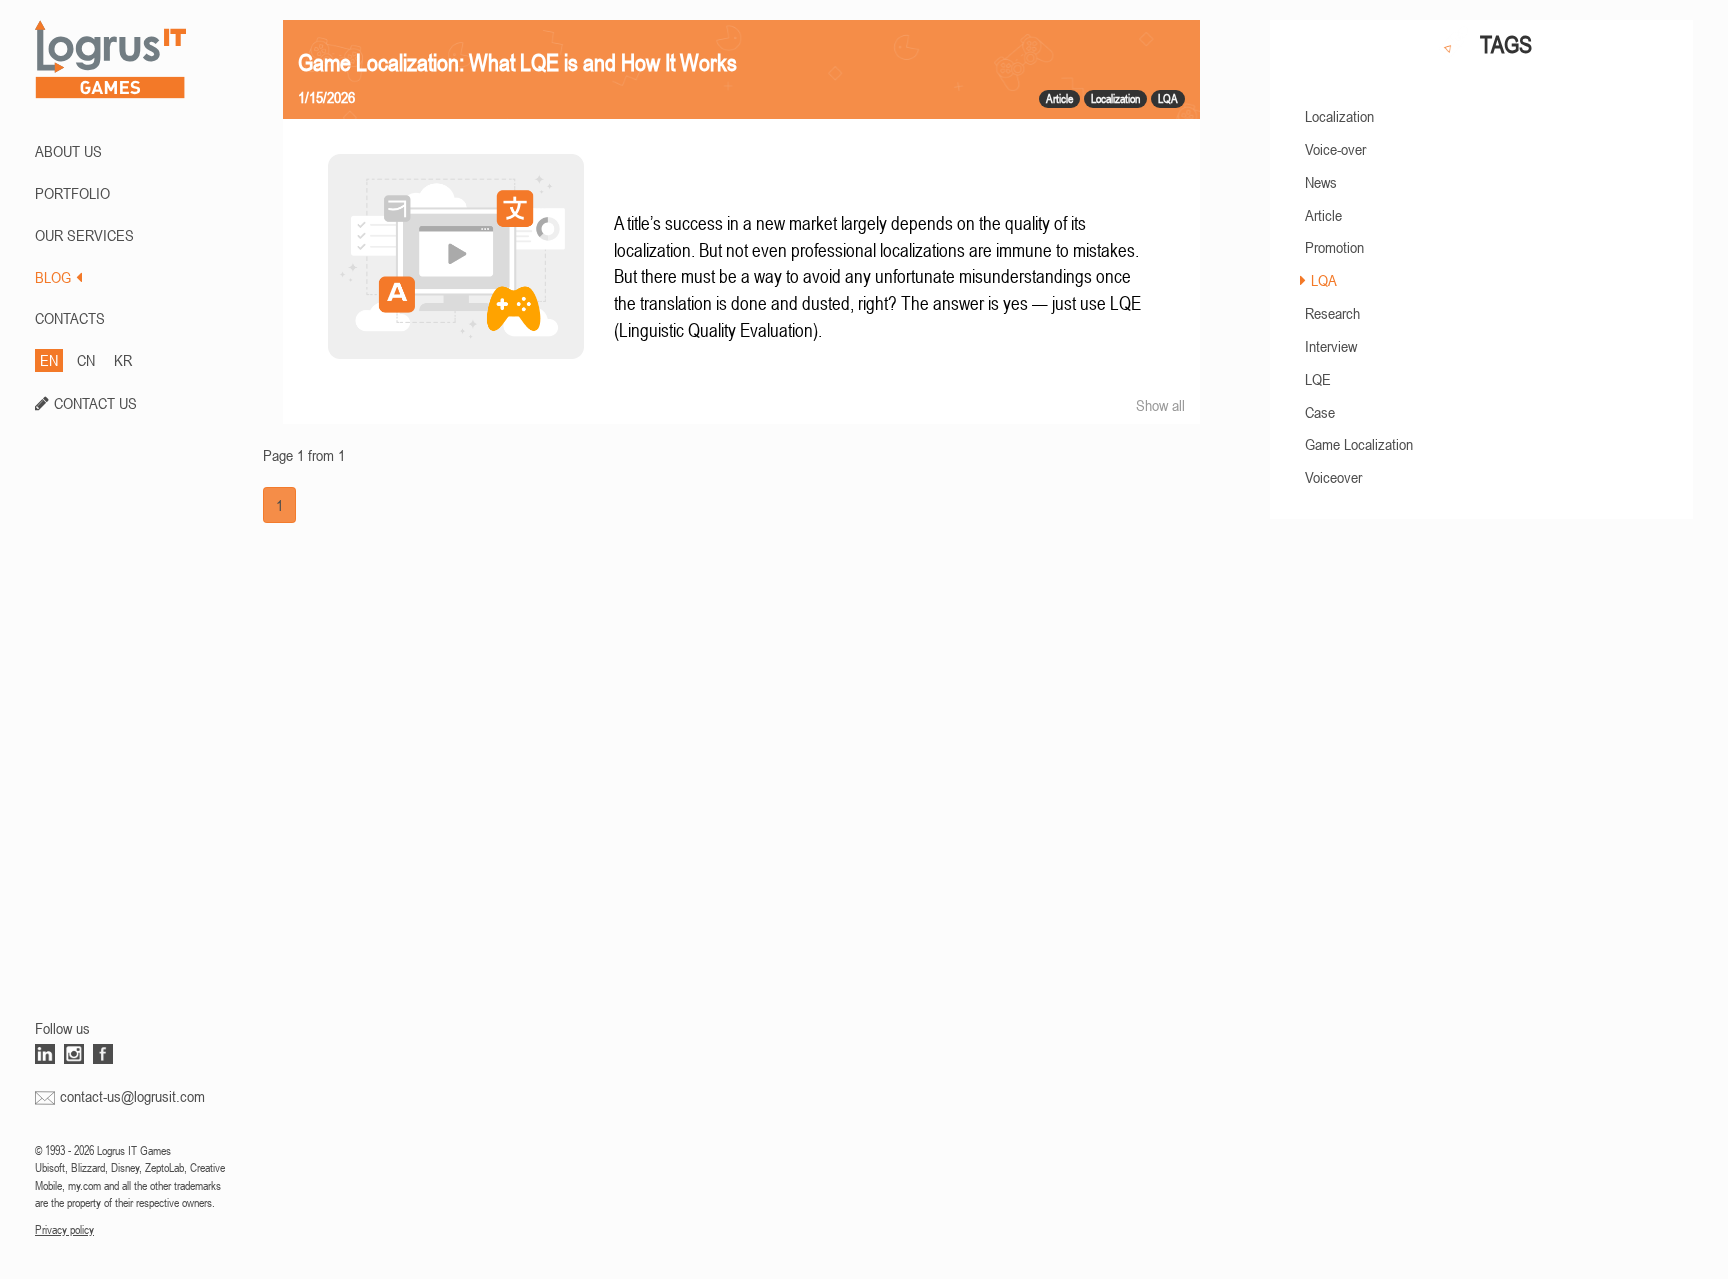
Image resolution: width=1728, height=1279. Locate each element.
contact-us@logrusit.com (132, 1096)
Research (1332, 313)
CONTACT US (95, 403)
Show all (1160, 405)
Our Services (84, 235)
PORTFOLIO (72, 193)
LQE (1318, 379)
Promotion (1334, 247)
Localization (1339, 116)
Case (1320, 412)
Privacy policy (64, 1230)
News (1321, 182)
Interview (1331, 346)
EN (49, 360)
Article (1323, 215)
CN (86, 360)
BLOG (53, 277)
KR (123, 360)
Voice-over (1335, 149)
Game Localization (1359, 444)
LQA (1324, 280)
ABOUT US (68, 151)
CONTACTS (70, 318)
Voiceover (1333, 477)
